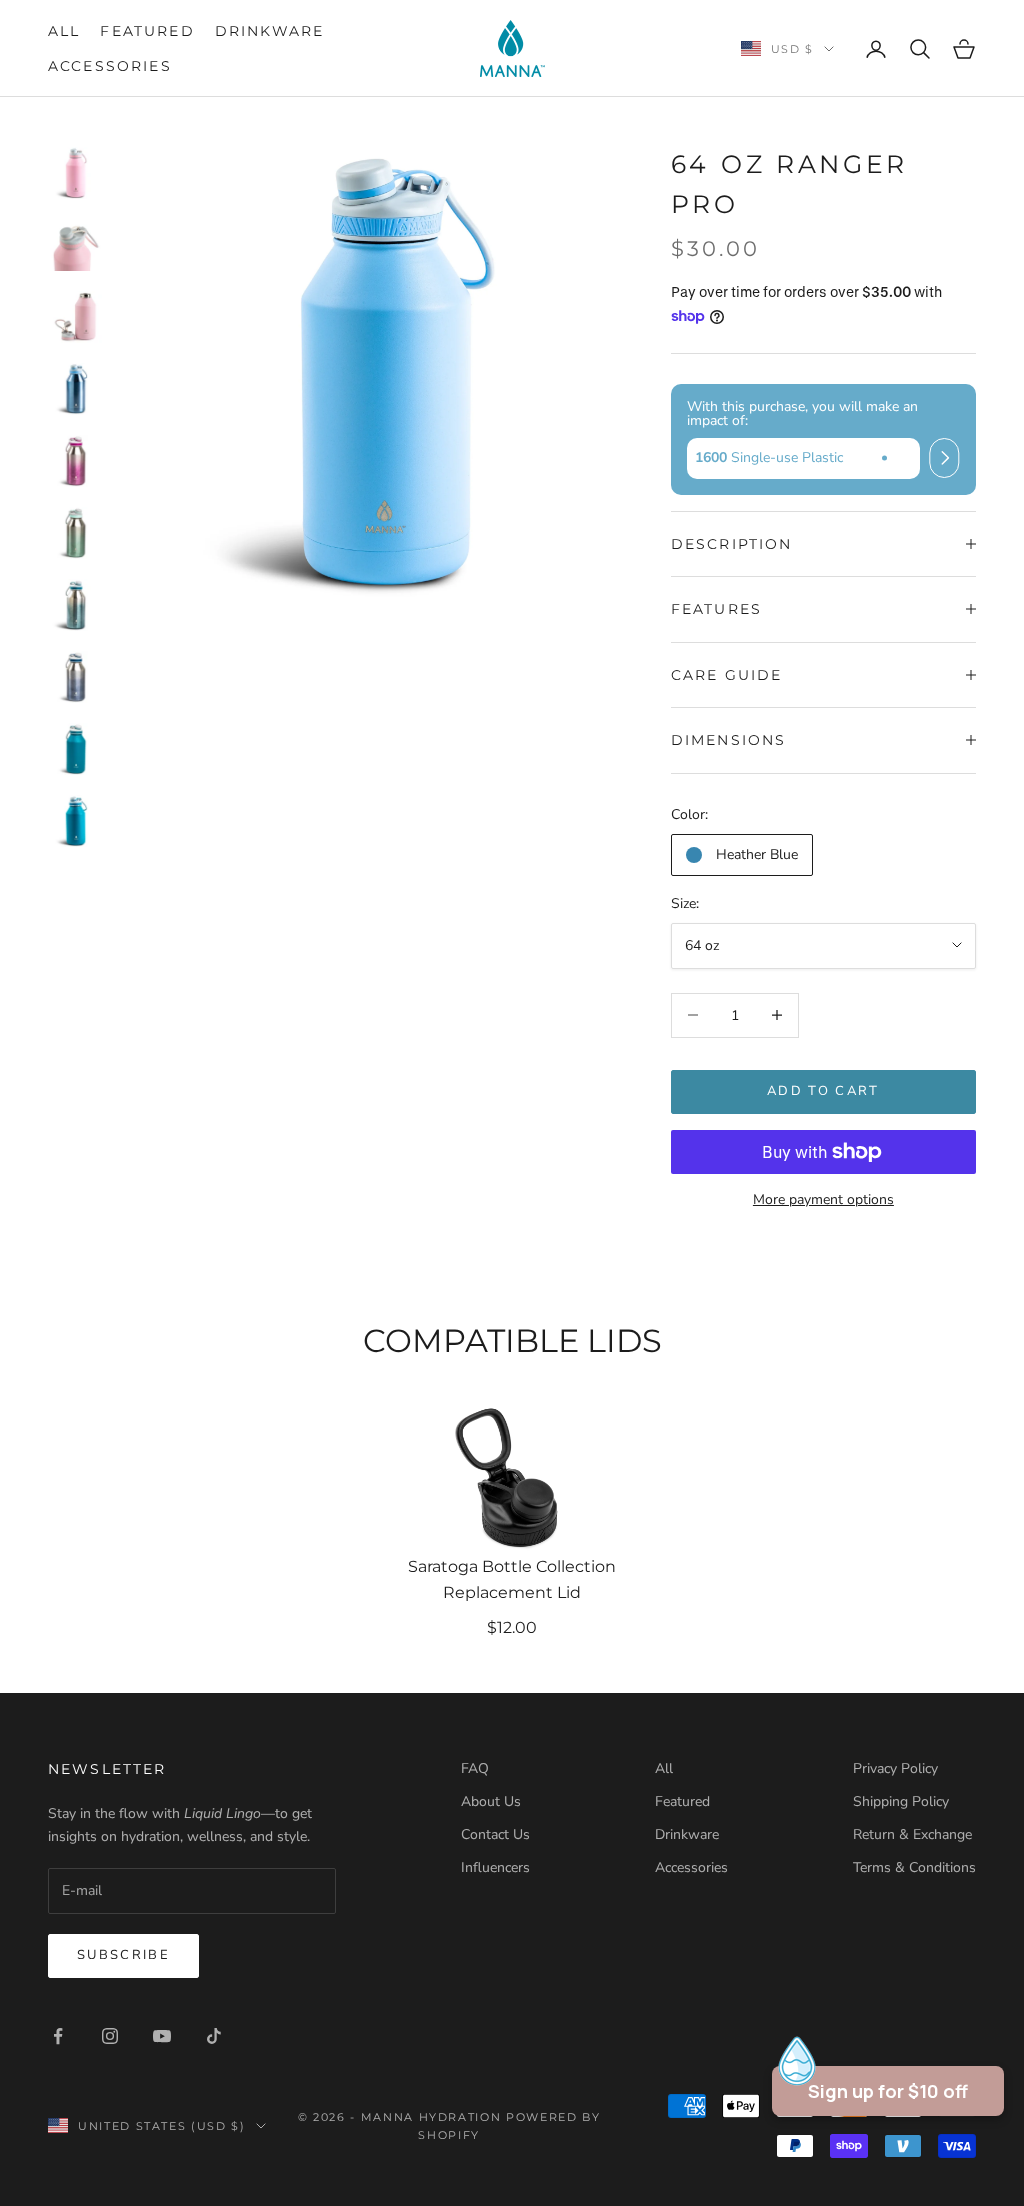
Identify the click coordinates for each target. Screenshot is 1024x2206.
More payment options (823, 1199)
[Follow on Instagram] (110, 2036)
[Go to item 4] (76, 389)
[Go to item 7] (76, 605)
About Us (491, 1801)
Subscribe (123, 1955)
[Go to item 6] (76, 533)
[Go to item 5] (76, 461)
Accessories (110, 66)
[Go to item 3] (76, 317)
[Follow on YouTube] (162, 2036)
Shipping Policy (901, 1801)
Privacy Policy (895, 1768)
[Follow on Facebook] (58, 2036)
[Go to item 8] (76, 677)
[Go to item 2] (76, 245)
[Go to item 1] (76, 173)
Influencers (495, 1867)
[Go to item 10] (76, 821)
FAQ (475, 1768)
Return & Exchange (912, 1834)
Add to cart (823, 1091)
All (64, 31)
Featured (147, 31)
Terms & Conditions (914, 1867)
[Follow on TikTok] (214, 2036)
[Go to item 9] (76, 749)
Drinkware (269, 31)
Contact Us (495, 1834)
